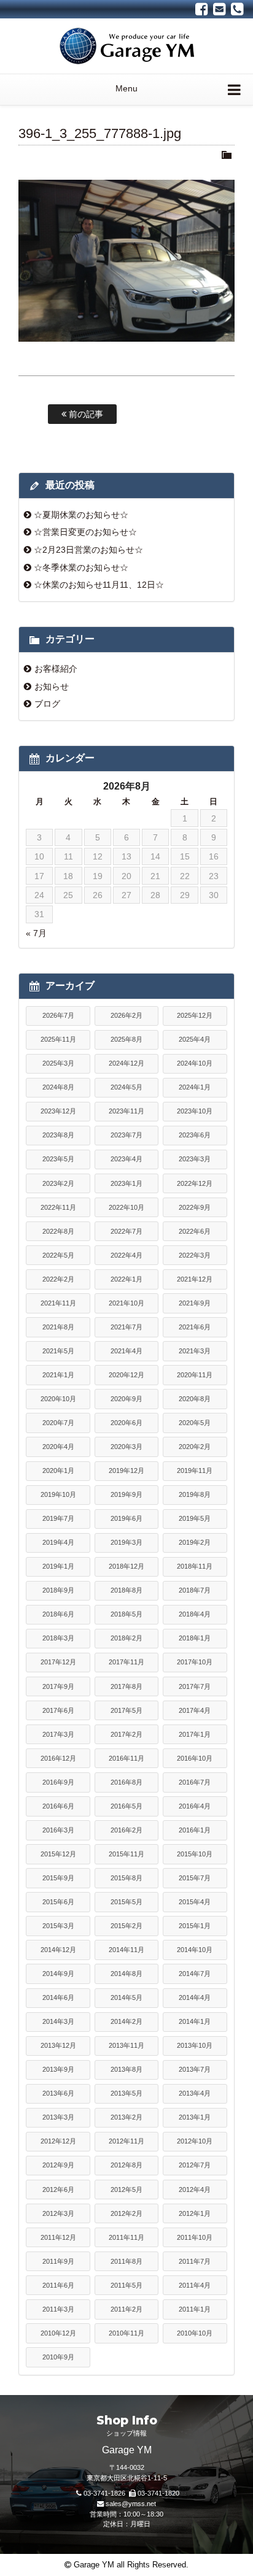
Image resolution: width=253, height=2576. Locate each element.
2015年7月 (195, 1878)
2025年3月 (58, 1063)
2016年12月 (58, 1758)
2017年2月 (126, 1734)
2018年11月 (195, 1566)
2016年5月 (126, 1806)
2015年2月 (126, 1926)
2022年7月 (126, 1231)
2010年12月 (58, 2333)
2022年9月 (195, 1207)
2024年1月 (195, 1087)
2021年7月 (126, 1327)
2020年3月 (126, 1447)
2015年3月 (58, 1926)
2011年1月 (195, 2309)
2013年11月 (126, 2045)
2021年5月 (58, 1351)
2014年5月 (126, 1997)
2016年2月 (126, 1830)
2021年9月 (195, 1303)
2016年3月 (58, 1830)
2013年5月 (126, 2093)
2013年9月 (58, 2069)
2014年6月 (58, 1997)
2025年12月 (195, 1015)
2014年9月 (58, 1974)
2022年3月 (195, 1255)
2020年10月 (58, 1399)
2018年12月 (126, 1566)
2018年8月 (126, 1590)
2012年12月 (58, 2141)
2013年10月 (195, 2045)
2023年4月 (126, 1159)
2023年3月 (195, 1159)
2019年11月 (195, 1471)
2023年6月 (195, 1135)
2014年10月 (195, 1950)
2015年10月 (195, 1854)
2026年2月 (126, 1015)
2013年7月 (195, 2069)
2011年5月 (126, 2285)
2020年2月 (195, 1447)
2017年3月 (58, 1734)
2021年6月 (195, 1327)
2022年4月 (126, 1255)
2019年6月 (126, 1518)
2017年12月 (58, 1662)
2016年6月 (58, 1806)
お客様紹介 (56, 669)
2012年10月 (195, 2141)
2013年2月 (126, 2117)
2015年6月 (58, 1902)
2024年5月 (126, 1087)
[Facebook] (202, 9)
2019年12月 (126, 1471)
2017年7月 (195, 1686)
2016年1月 (195, 1830)
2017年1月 (195, 1734)
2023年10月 (195, 1111)
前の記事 (85, 414)
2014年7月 (195, 1974)
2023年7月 (126, 1135)
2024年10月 (195, 1063)
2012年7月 (195, 2165)
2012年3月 (58, 2213)
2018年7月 (195, 1590)
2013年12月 (58, 2045)
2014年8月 (126, 1974)
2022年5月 (58, 1255)
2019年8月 (195, 1494)
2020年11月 (195, 1375)
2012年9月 (58, 2165)
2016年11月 (126, 1758)
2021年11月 (58, 1303)
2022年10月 (126, 1207)
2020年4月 (58, 1447)
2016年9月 (58, 1782)
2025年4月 (195, 1039)
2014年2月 (126, 2021)
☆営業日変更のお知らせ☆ (85, 532)
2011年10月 (195, 2237)
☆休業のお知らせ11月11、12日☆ (99, 585)
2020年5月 (195, 1423)
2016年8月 (126, 1782)
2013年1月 (195, 2117)
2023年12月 (58, 1111)
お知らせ (52, 686)
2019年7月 (58, 1518)
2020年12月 (126, 1375)
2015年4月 (195, 1902)
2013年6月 (58, 2093)
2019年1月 (58, 1566)
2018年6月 (58, 1614)
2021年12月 (195, 1279)
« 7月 (36, 933)
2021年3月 (195, 1351)
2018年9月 (58, 1590)
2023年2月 (58, 1183)
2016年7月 (195, 1782)
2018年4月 (195, 1614)
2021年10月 (126, 1303)
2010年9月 (58, 2357)
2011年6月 (58, 2285)
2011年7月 (195, 2261)
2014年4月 (195, 1997)
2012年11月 (126, 2141)
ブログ (47, 704)
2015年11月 (126, 1854)
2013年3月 (58, 2117)
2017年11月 (126, 1662)
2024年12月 (126, 1063)
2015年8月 (126, 1878)
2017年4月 (195, 1710)
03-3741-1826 (104, 2493)
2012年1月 (195, 2213)
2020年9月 (126, 1399)
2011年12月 (58, 2237)
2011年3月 (58, 2309)
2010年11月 (126, 2333)
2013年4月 (195, 2093)
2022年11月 (58, 1207)
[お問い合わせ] (220, 9)
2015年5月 (126, 1902)
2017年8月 (126, 1686)
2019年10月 (58, 1494)
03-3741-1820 (158, 2493)
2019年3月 (126, 1542)
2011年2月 (126, 2309)
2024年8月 (58, 1087)
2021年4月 (126, 1351)
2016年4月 (195, 1806)
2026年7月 (58, 1015)
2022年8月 (58, 1231)
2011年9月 (58, 2261)
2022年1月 (126, 1279)
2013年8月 (126, 2069)
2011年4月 (195, 2285)
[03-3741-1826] (237, 9)
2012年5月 (126, 2190)
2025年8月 (126, 1039)
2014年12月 (58, 1950)
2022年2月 (58, 1279)
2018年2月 (126, 1638)
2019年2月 (195, 1542)
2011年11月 (126, 2237)
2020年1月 (58, 1471)
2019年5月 (195, 1518)
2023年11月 (126, 1111)
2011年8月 (126, 2261)
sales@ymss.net (131, 2504)
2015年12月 (58, 1854)
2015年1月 (195, 1926)
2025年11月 (58, 1039)
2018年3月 (58, 1638)
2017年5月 (126, 1710)
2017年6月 (58, 1710)
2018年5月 (126, 1614)
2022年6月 (195, 1231)
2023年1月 (126, 1183)
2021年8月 (58, 1327)
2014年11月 (126, 1950)
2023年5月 (58, 1159)
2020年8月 (195, 1399)
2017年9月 (58, 1686)
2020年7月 (58, 1423)
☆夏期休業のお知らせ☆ (81, 515)
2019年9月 (126, 1494)
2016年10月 (195, 1758)
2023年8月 (58, 1135)
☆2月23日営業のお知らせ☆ (88, 550)
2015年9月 (58, 1878)
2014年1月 (195, 2021)
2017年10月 (195, 1662)
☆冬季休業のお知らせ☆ (81, 567)
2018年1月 (195, 1638)
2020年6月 (126, 1423)
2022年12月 (195, 1183)
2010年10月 (195, 2333)
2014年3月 (58, 2021)
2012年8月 (126, 2165)
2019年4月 (58, 1542)
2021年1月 (58, 1375)
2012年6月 (58, 2190)
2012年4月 (195, 2190)
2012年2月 (126, 2213)
